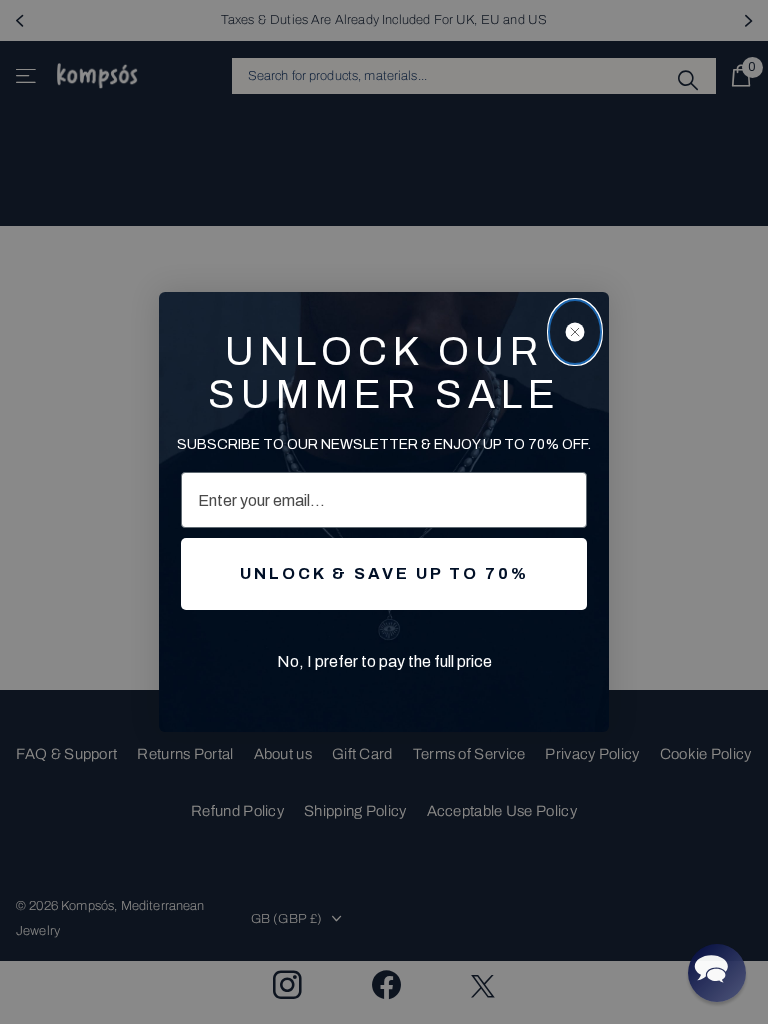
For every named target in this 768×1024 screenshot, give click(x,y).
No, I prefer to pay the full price (384, 661)
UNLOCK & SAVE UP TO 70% (384, 573)
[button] (717, 973)
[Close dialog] (575, 332)
